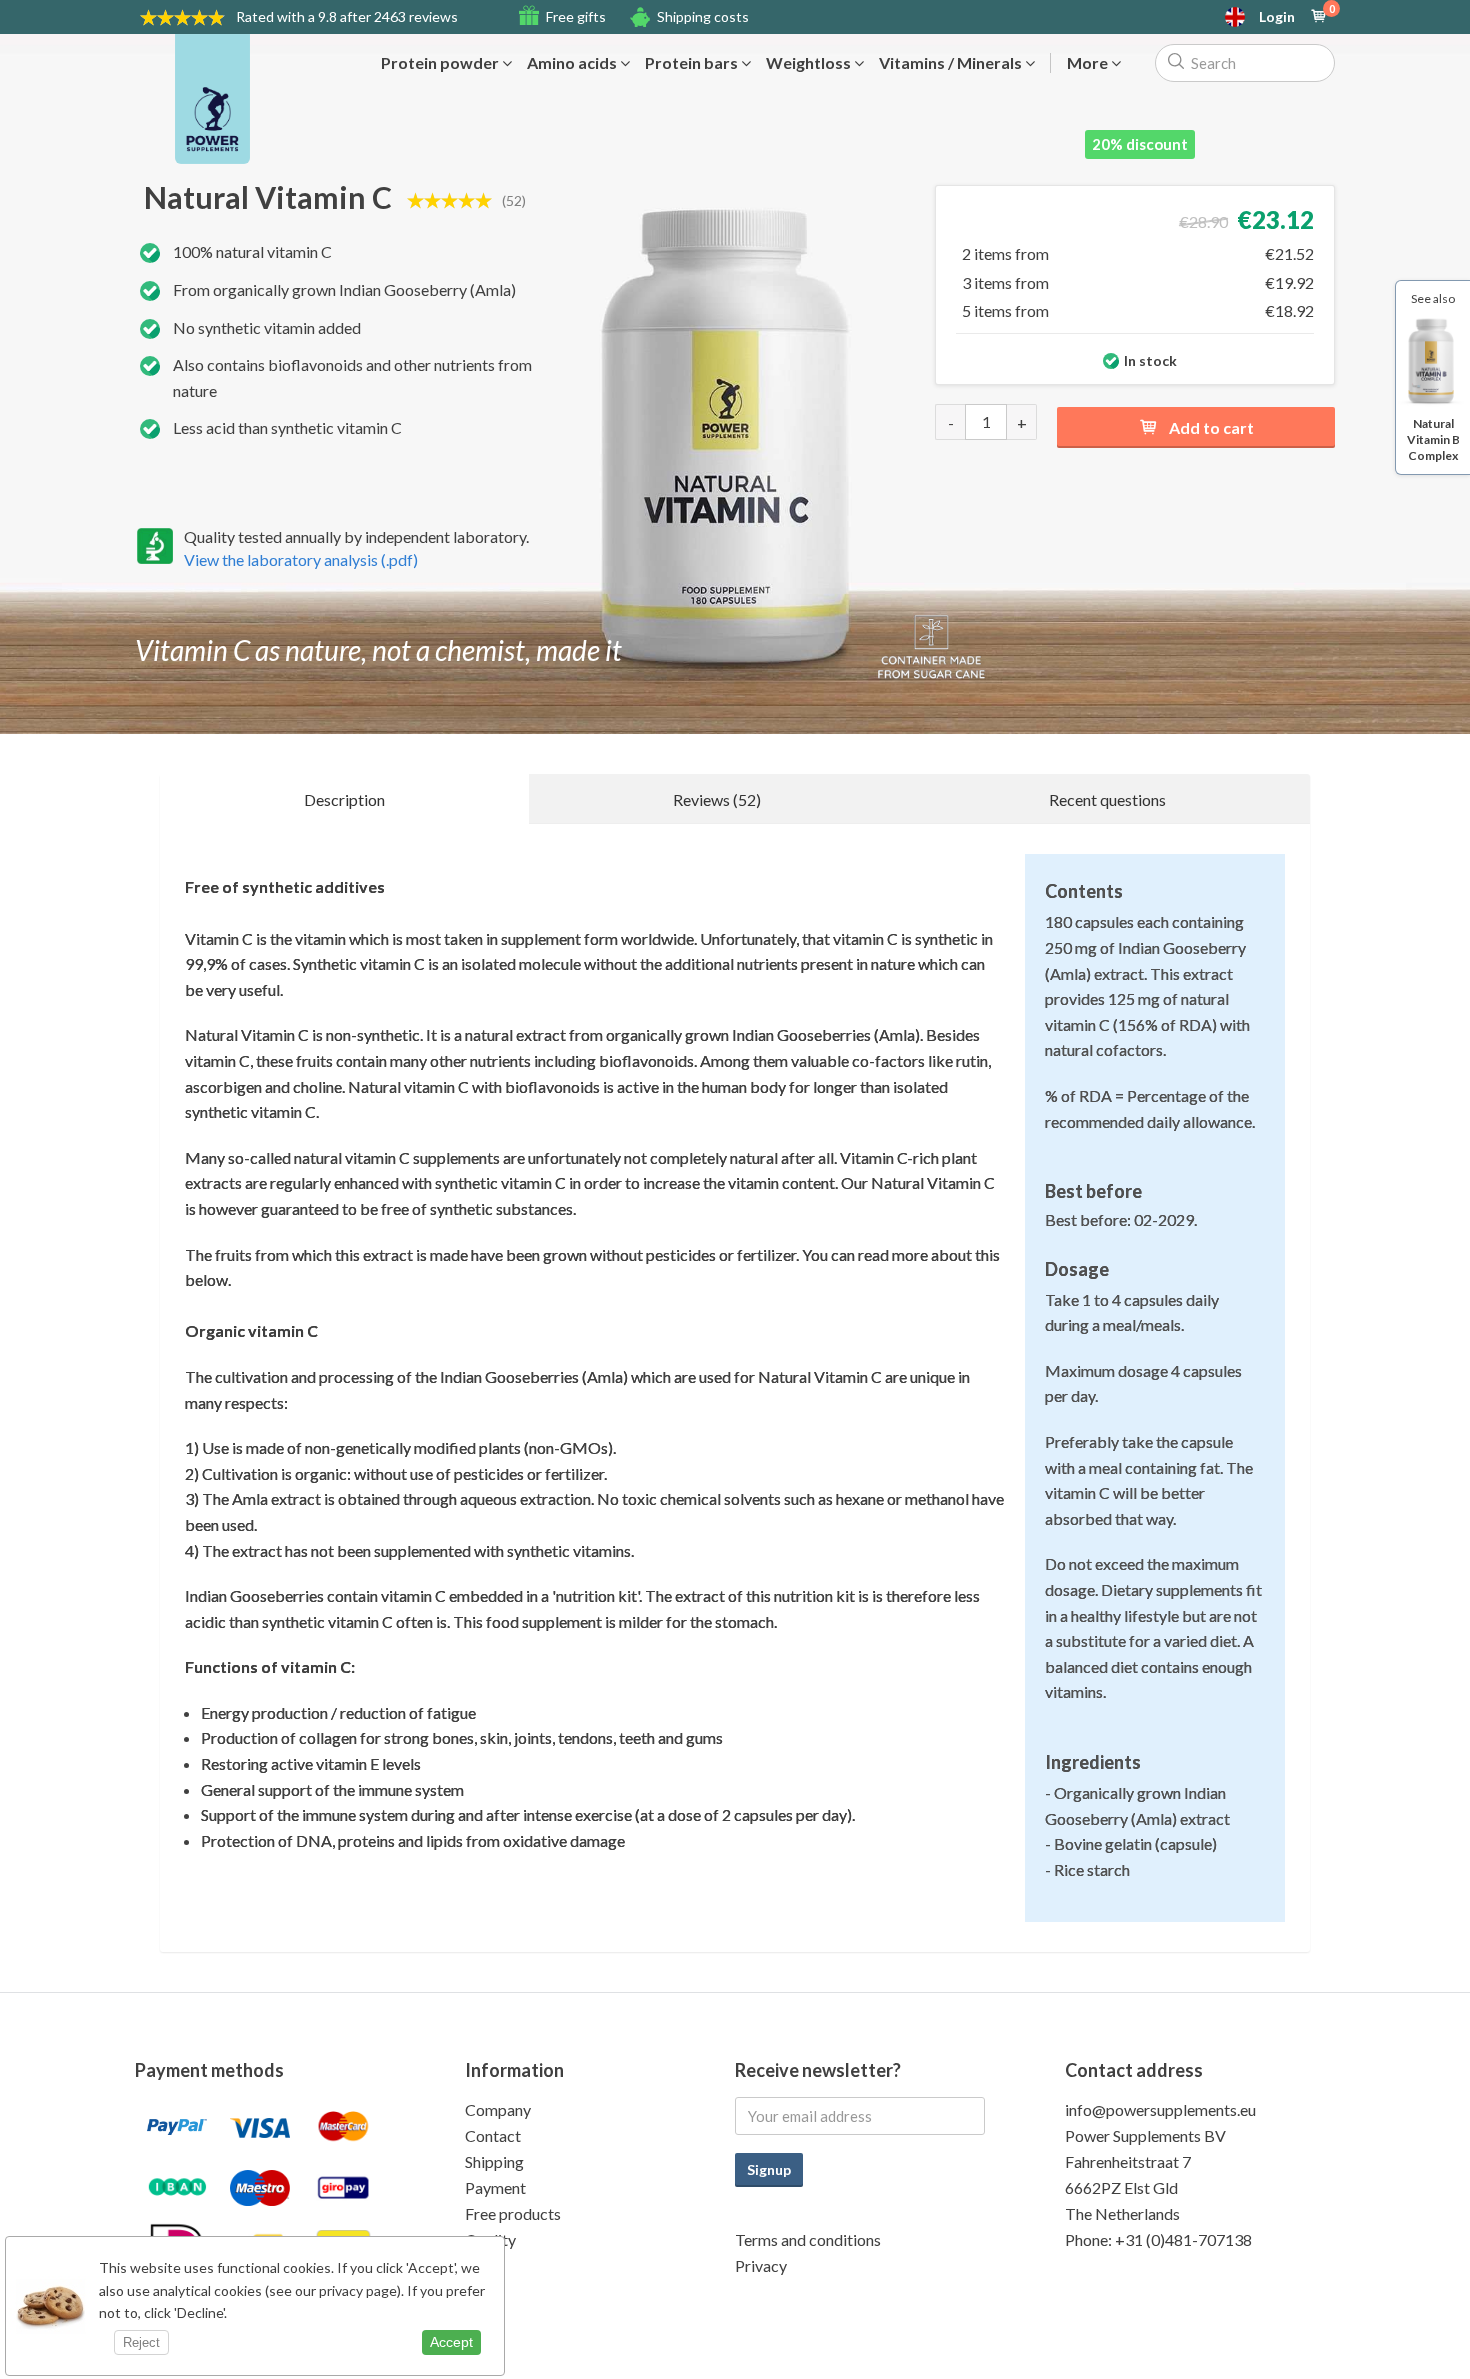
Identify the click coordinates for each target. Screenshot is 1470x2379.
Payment (495, 2187)
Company (498, 2109)
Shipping (494, 2161)
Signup (769, 2169)
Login (1277, 17)
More (1089, 63)
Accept (451, 2342)
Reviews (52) (717, 799)
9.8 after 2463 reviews (347, 16)
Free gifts (576, 16)
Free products (513, 2213)
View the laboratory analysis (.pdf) (301, 559)
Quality (490, 2239)
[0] (1319, 17)
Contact (493, 2135)
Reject (141, 2342)
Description (344, 799)
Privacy (761, 2265)
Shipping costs (703, 16)
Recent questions (1107, 799)
